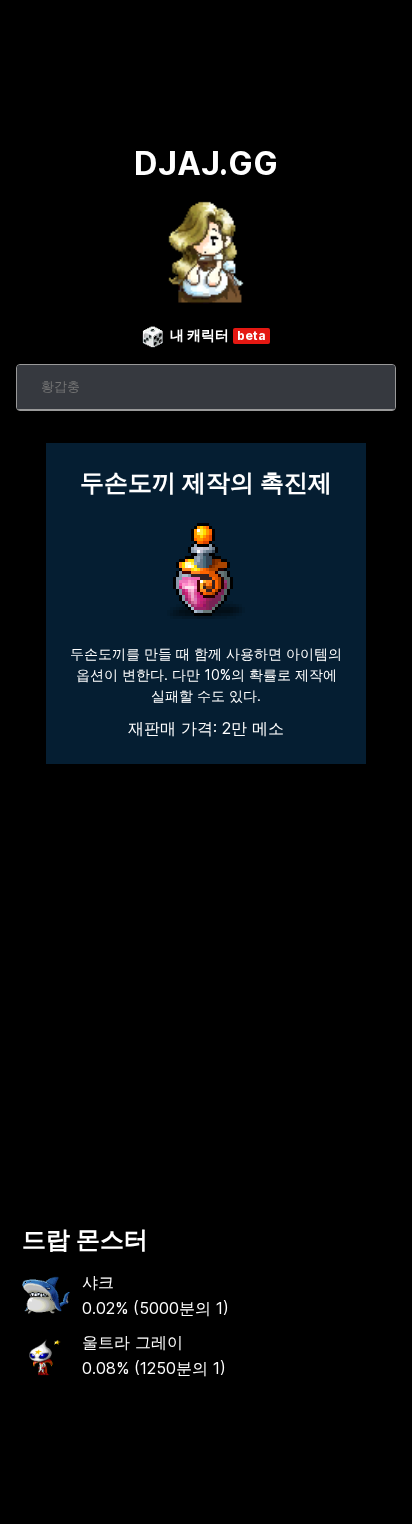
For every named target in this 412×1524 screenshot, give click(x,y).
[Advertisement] (206, 986)
